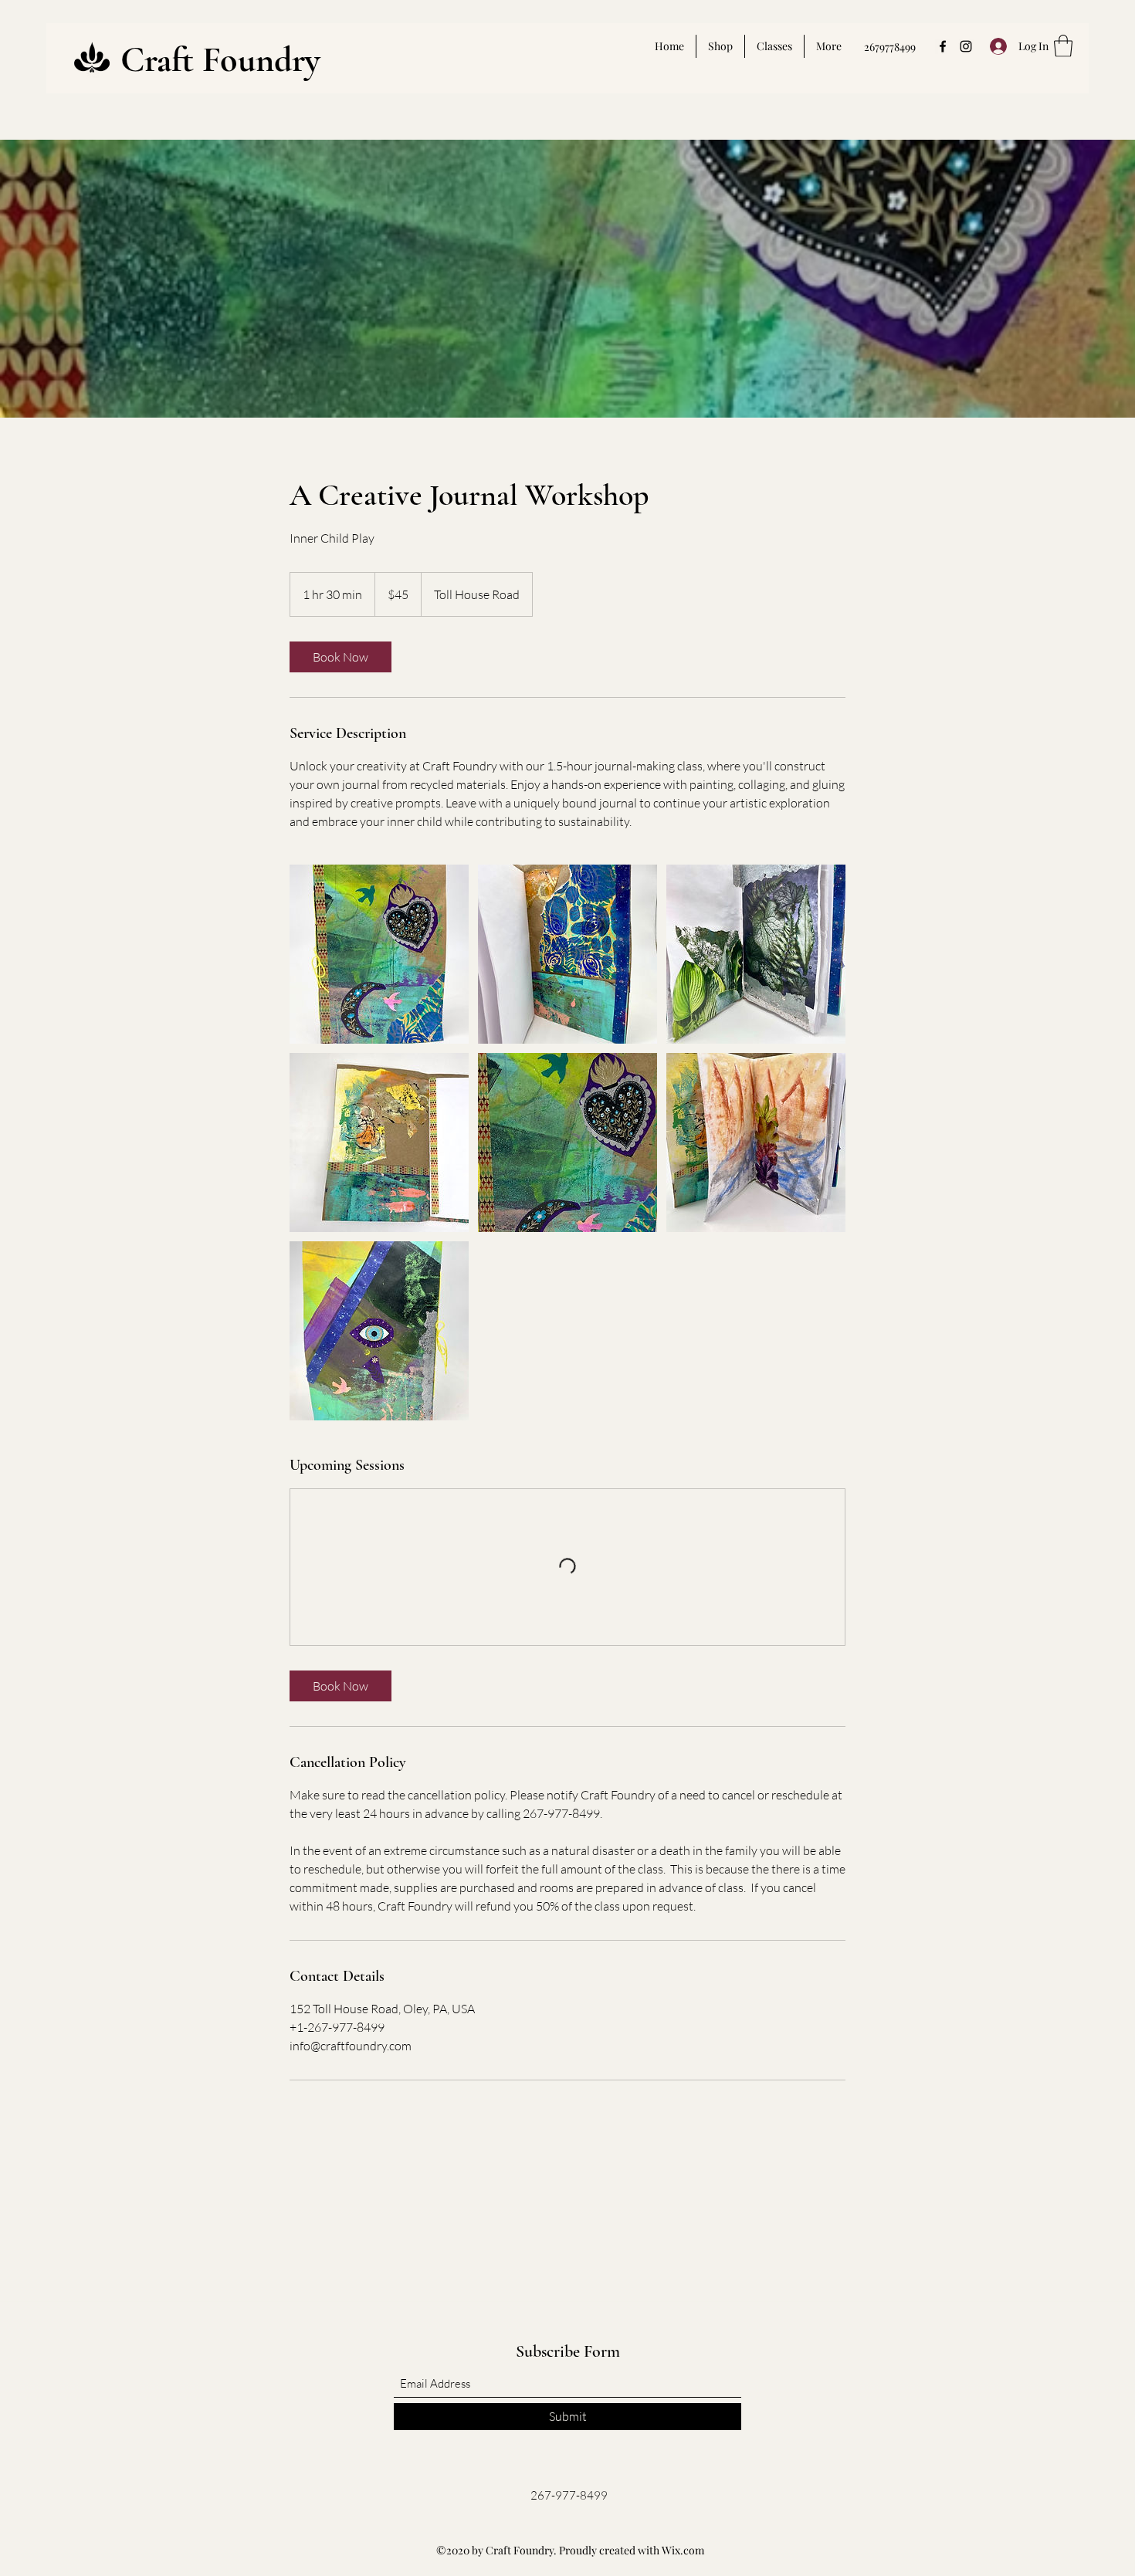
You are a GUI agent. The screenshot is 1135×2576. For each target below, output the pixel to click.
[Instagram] (966, 46)
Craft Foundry (220, 59)
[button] (1063, 46)
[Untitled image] (379, 954)
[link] (340, 657)
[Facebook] (943, 46)
